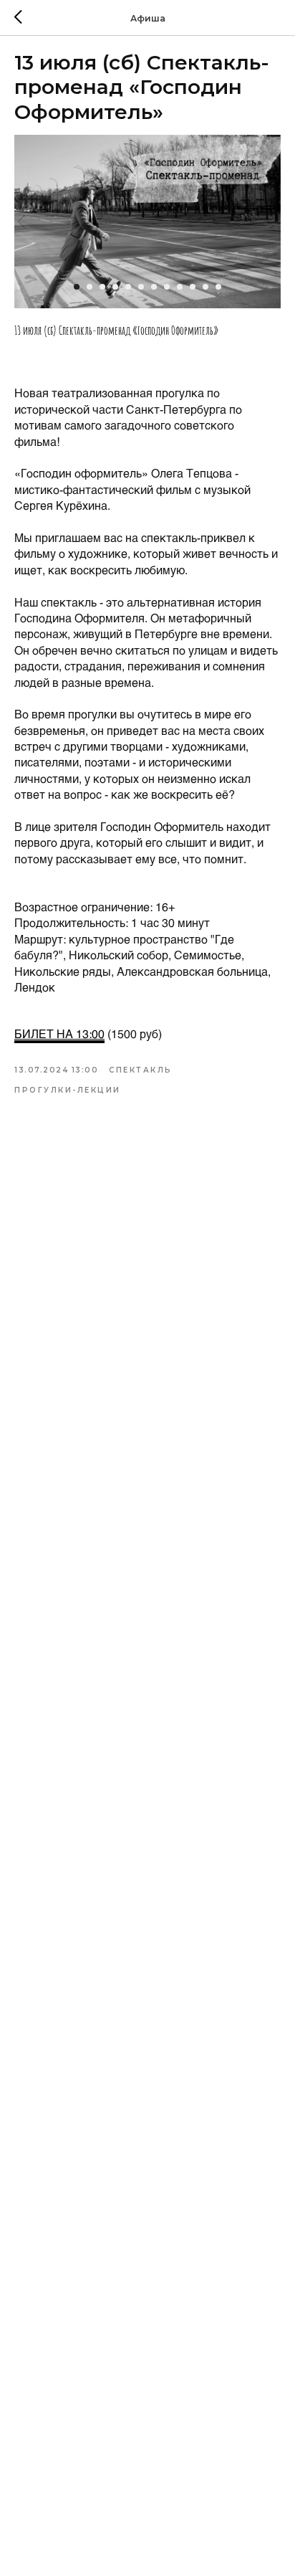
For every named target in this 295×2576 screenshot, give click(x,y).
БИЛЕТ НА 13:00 (59, 1033)
